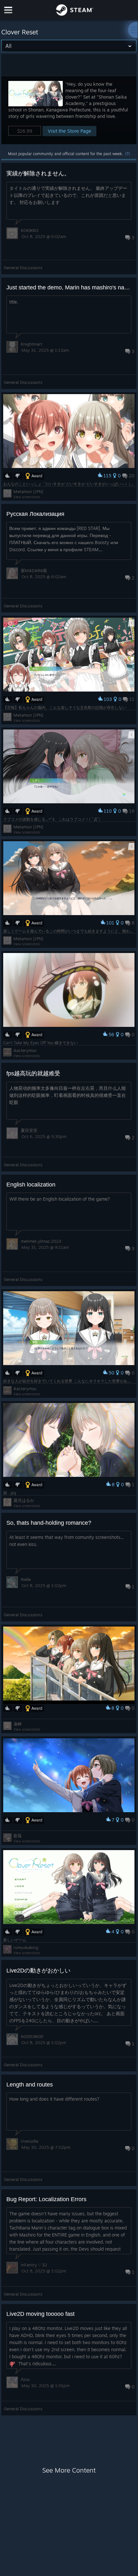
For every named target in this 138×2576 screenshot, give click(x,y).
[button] (69, 110)
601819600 (32, 2036)
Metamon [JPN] (28, 491)
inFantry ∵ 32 (34, 2265)
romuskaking (26, 1947)
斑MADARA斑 (34, 570)
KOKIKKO (30, 230)
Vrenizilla (29, 2141)
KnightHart (32, 344)
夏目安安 (29, 1130)
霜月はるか (24, 1500)
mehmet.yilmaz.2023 (41, 1241)
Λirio (25, 2379)
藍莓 (18, 1836)
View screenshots (27, 497)
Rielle (26, 1579)
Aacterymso (25, 1050)
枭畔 (18, 1724)
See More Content (69, 2470)
